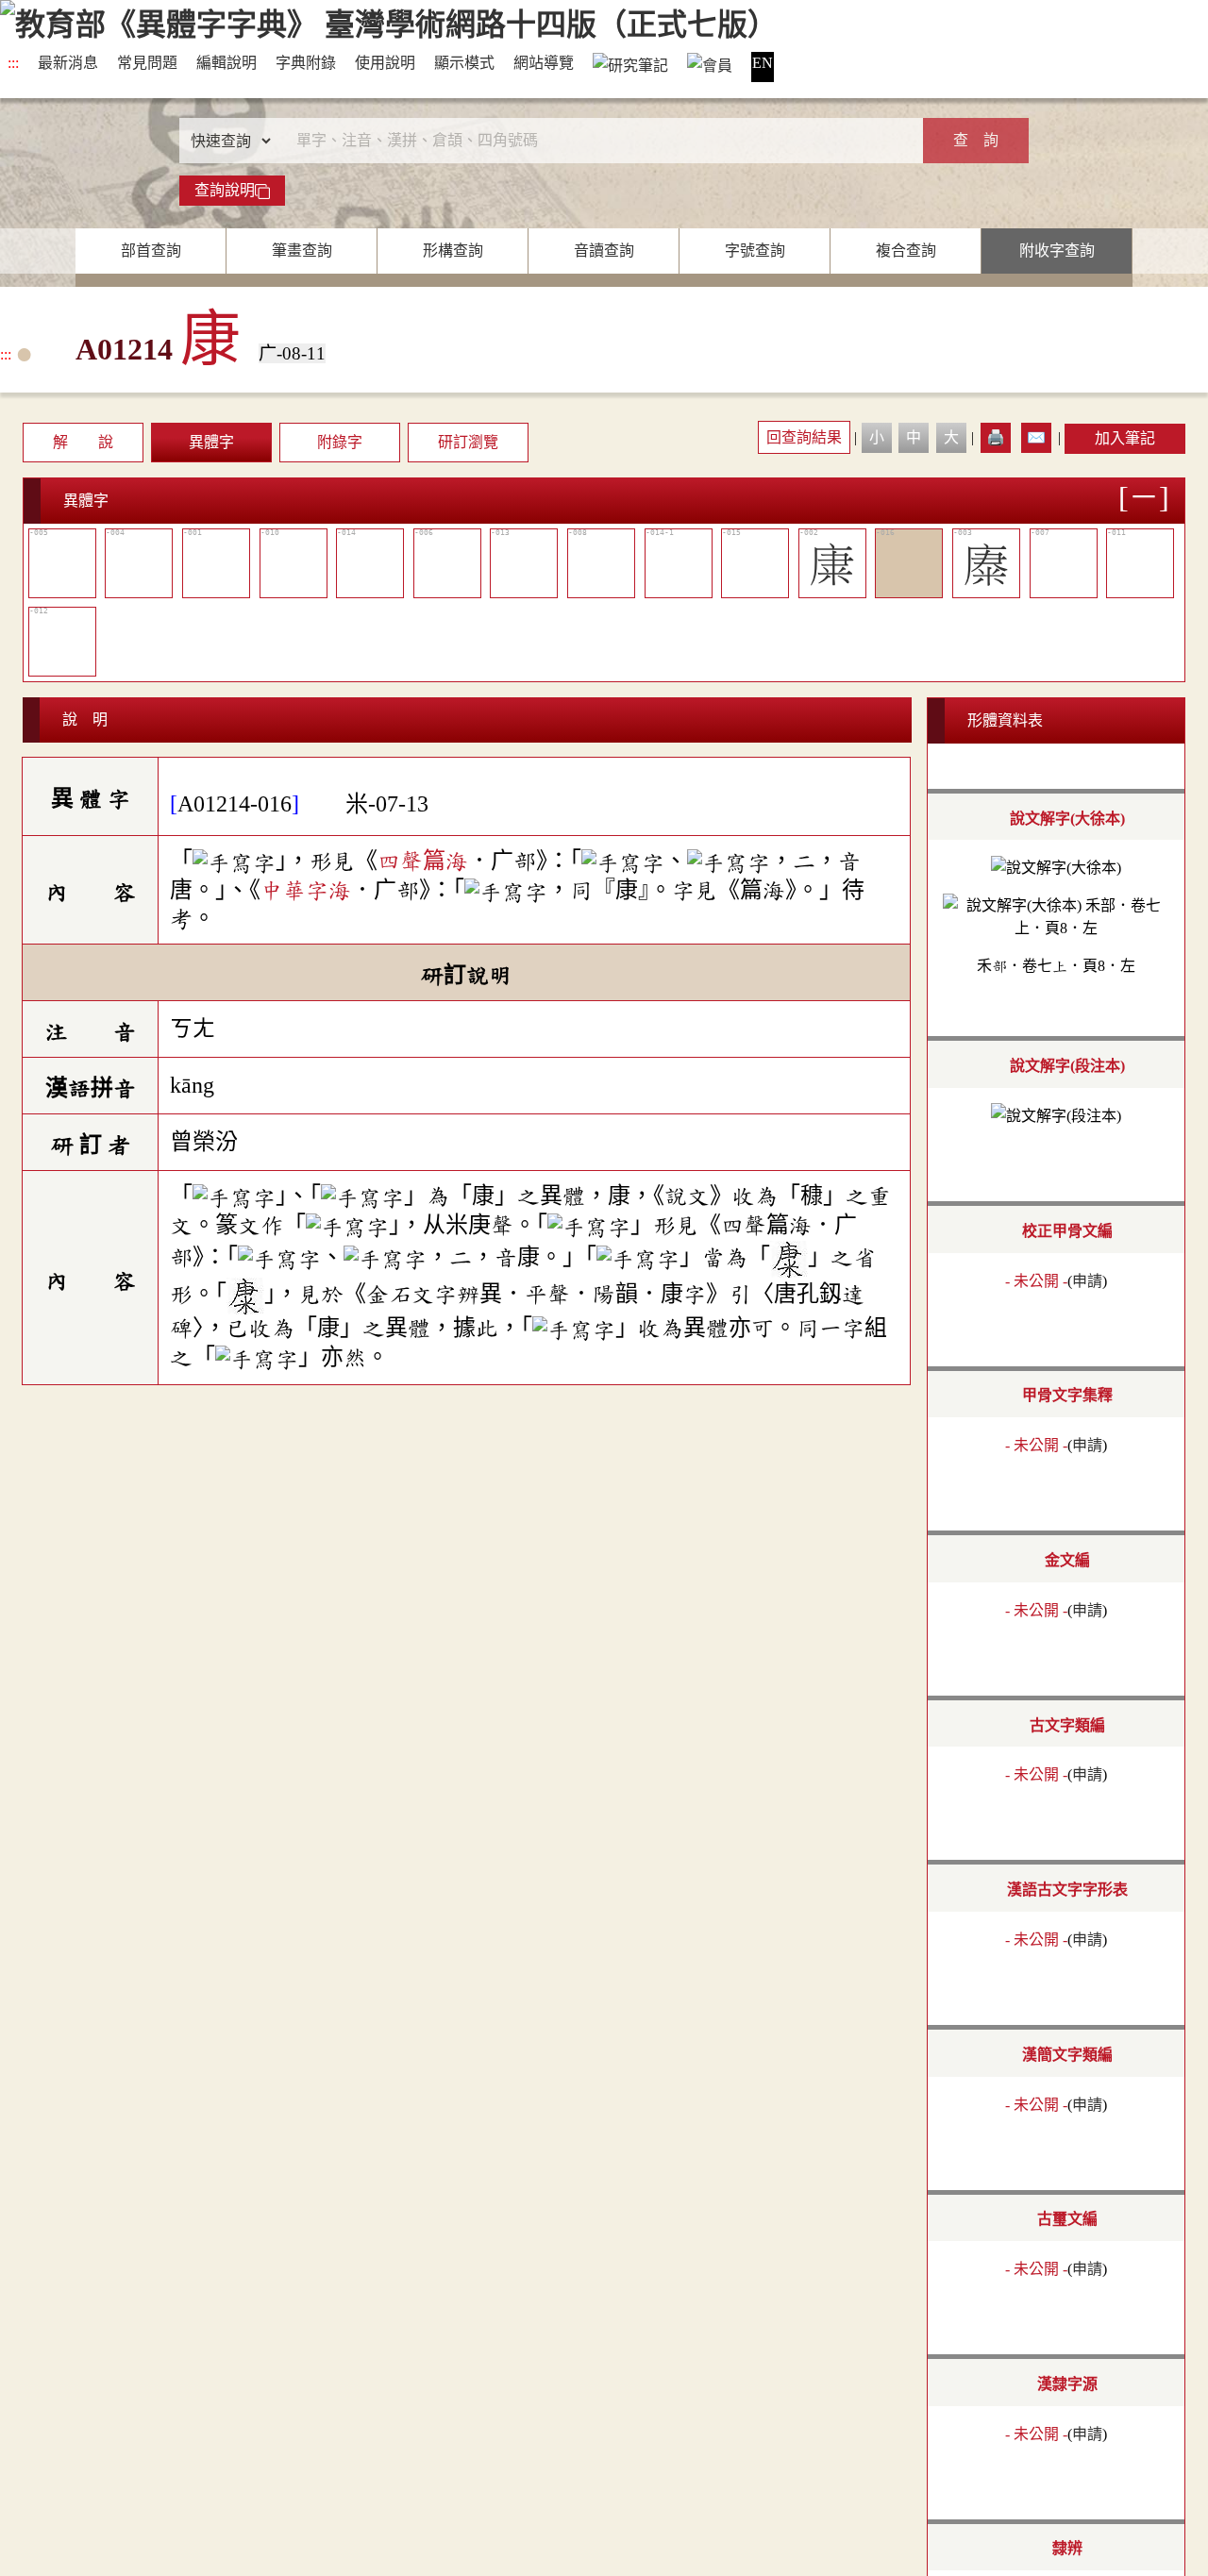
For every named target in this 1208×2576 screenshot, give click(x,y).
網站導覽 (544, 63)
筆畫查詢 (302, 251)
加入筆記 (1125, 438)
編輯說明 (226, 63)
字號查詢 (755, 251)
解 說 (83, 442)
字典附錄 (306, 63)
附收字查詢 (1057, 251)
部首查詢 (151, 251)
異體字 (211, 442)
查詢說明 (225, 190)
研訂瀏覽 (468, 442)
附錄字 (340, 442)
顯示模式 (464, 63)
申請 (1087, 1281)
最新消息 (68, 63)
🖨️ (996, 437)
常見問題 (147, 63)
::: (13, 63)
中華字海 (306, 890)
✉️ (1036, 437)
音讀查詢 (604, 251)
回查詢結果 (804, 437)
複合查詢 (906, 251)
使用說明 (385, 63)
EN (763, 63)
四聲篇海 (423, 861)
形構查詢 (453, 251)
